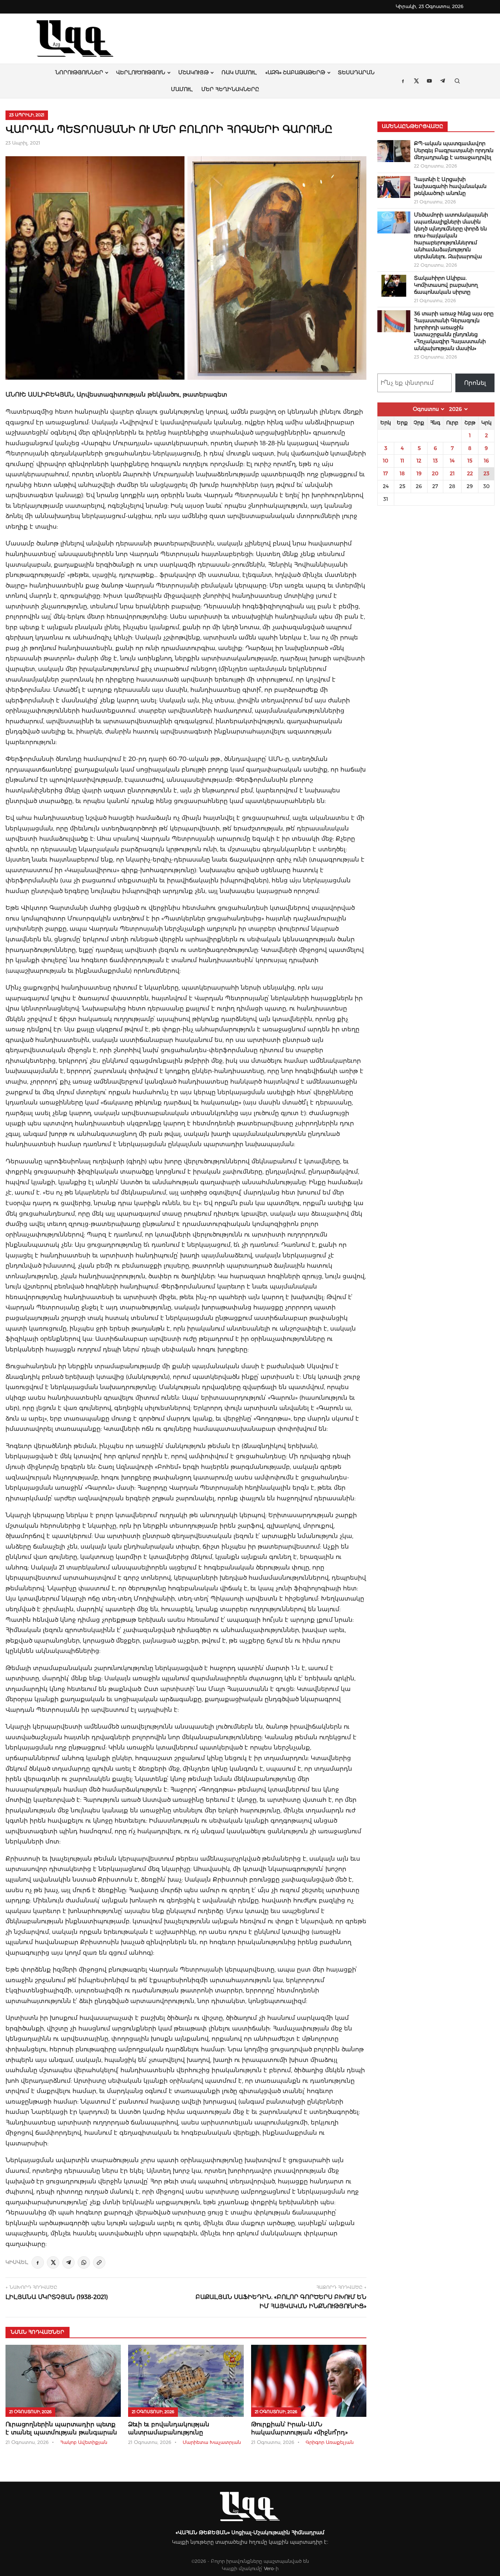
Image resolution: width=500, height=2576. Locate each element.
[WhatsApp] (84, 2262)
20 (435, 473)
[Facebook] (38, 2262)
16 (486, 461)
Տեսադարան (356, 72)
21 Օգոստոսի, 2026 (30, 2412)
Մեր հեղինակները (230, 89)
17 (386, 473)
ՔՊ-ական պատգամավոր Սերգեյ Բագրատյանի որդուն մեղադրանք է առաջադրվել (454, 150)
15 (470, 461)
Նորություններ (79, 72)
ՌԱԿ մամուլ (239, 72)
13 (435, 461)
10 (386, 461)
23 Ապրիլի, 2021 (27, 115)
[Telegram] (68, 2262)
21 (452, 473)
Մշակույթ (193, 72)
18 (402, 473)
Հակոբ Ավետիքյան (84, 2442)
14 (452, 461)
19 (419, 473)
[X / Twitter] (53, 2262)
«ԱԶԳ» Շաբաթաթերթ (295, 72)
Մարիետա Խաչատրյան (212, 2442)
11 (402, 461)
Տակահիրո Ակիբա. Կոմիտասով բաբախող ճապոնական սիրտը (446, 285)
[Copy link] (99, 2262)
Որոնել (475, 383)
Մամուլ (182, 89)
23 (486, 473)
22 (470, 473)
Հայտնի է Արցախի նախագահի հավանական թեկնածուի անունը (450, 186)
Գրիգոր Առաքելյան (330, 2442)
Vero (269, 2568)
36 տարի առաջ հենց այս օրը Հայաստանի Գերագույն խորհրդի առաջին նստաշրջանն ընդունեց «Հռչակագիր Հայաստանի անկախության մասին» (454, 331)
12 (419, 461)
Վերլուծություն (141, 72)
